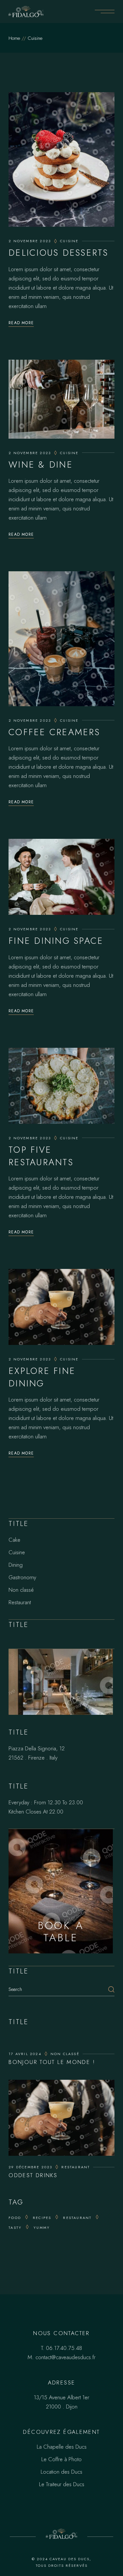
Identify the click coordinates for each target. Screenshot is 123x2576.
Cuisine (69, 241)
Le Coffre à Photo (61, 2459)
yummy (42, 2228)
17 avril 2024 (25, 2054)
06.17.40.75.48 (64, 2348)
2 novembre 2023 (30, 241)
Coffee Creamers (54, 732)
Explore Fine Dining (42, 1377)
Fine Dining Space (56, 941)
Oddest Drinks (33, 2175)
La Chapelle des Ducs (62, 2447)
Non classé (21, 1590)
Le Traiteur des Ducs (62, 2484)
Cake (14, 1540)
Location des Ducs (61, 2472)
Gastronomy (22, 1577)
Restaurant (20, 1602)
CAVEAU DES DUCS (70, 2559)
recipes (42, 2218)
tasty (15, 2228)
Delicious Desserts (58, 253)
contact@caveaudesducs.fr (65, 2357)
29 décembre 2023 (30, 2167)
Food (15, 2218)
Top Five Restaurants (41, 1156)
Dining (16, 1565)
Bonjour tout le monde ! (52, 2062)
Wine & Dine (41, 464)
